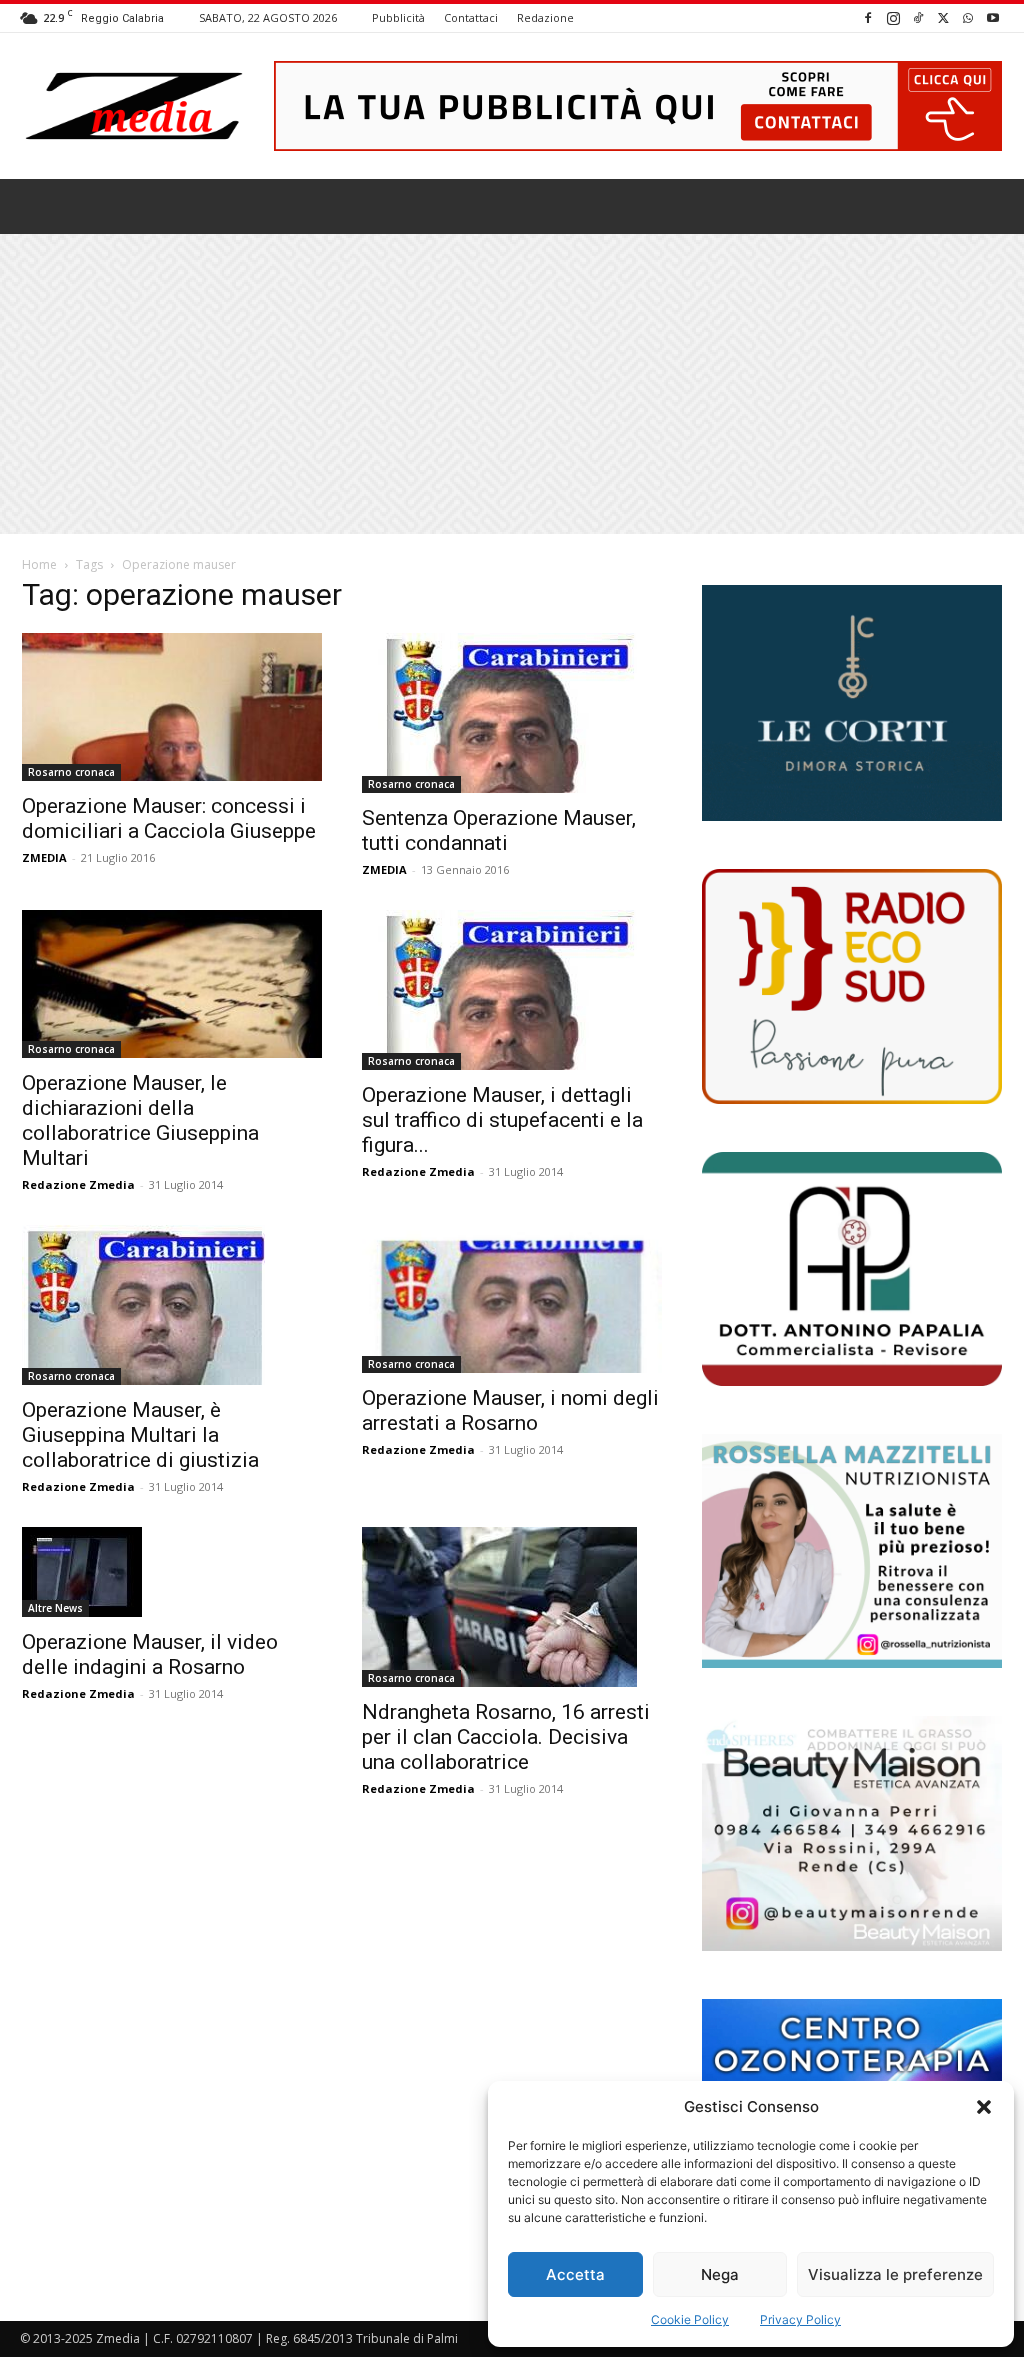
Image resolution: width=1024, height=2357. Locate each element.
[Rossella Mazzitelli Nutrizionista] (852, 1551)
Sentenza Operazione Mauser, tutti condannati (499, 830)
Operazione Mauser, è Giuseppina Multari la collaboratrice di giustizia (140, 1435)
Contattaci (471, 17)
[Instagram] (893, 17)
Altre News (55, 1608)
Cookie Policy (690, 2319)
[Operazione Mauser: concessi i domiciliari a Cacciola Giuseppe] (172, 707)
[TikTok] (918, 17)
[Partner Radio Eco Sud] (852, 986)
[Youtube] (993, 17)
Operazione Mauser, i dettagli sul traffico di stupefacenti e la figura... (502, 1120)
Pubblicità (398, 17)
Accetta (575, 2274)
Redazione (545, 17)
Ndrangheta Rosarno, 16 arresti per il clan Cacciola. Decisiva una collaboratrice (506, 1737)
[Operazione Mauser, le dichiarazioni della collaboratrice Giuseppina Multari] (172, 984)
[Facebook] (868, 17)
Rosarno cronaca (71, 772)
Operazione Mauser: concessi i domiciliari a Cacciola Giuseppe (169, 818)
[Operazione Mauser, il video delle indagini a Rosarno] (172, 1572)
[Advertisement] (512, 384)
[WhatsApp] (968, 17)
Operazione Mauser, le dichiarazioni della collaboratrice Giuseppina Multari (140, 1120)
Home (39, 564)
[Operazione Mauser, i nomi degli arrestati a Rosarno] (512, 1299)
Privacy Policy (800, 2319)
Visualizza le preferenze (895, 2274)
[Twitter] (943, 17)
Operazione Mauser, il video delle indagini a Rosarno (150, 1654)
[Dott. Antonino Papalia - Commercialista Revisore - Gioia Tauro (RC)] (852, 1269)
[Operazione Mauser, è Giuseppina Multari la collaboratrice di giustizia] (172, 1305)
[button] (984, 2107)
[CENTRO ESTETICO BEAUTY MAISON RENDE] (852, 1833)
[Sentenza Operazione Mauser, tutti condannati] (512, 713)
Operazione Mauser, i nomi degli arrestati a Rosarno (510, 1410)
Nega (720, 2274)
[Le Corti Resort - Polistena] (852, 703)
